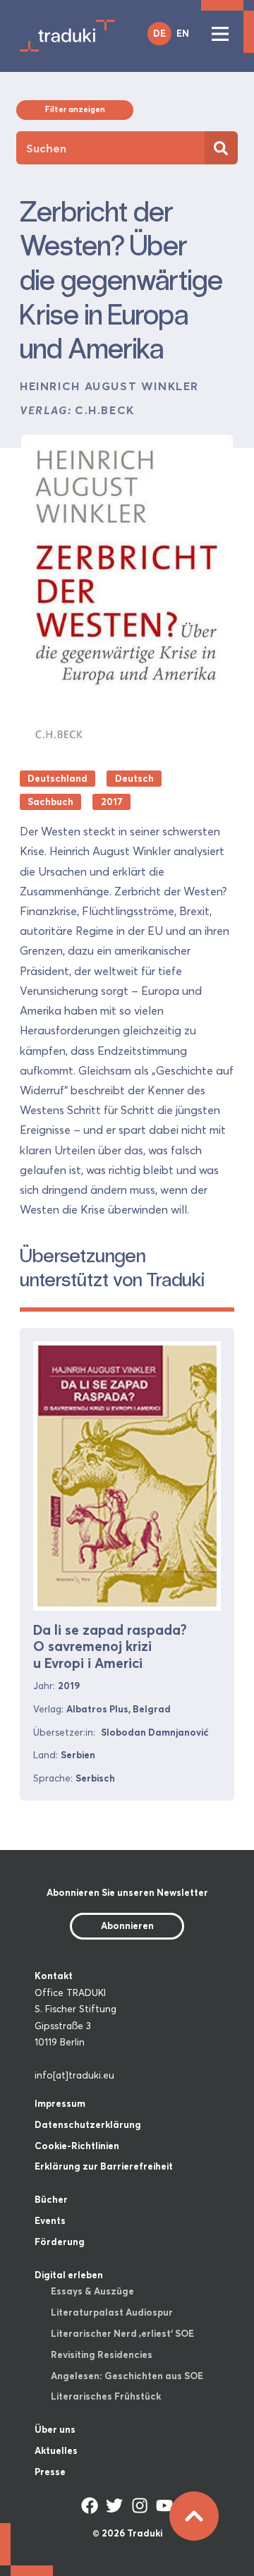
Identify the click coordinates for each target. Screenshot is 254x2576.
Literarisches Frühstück (106, 2396)
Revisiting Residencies (102, 2354)
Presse (50, 2472)
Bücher (51, 2199)
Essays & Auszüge (92, 2291)
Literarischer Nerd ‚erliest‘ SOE (122, 2333)
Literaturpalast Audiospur (112, 2312)
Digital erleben (69, 2275)
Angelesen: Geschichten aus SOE (127, 2376)
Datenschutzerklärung (88, 2124)
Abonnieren (127, 1925)
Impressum (60, 2103)
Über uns (55, 2429)
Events (50, 2220)
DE (159, 33)
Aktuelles (56, 2450)
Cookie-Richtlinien (77, 2146)
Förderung (60, 2242)
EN (183, 33)
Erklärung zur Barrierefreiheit (104, 2166)
